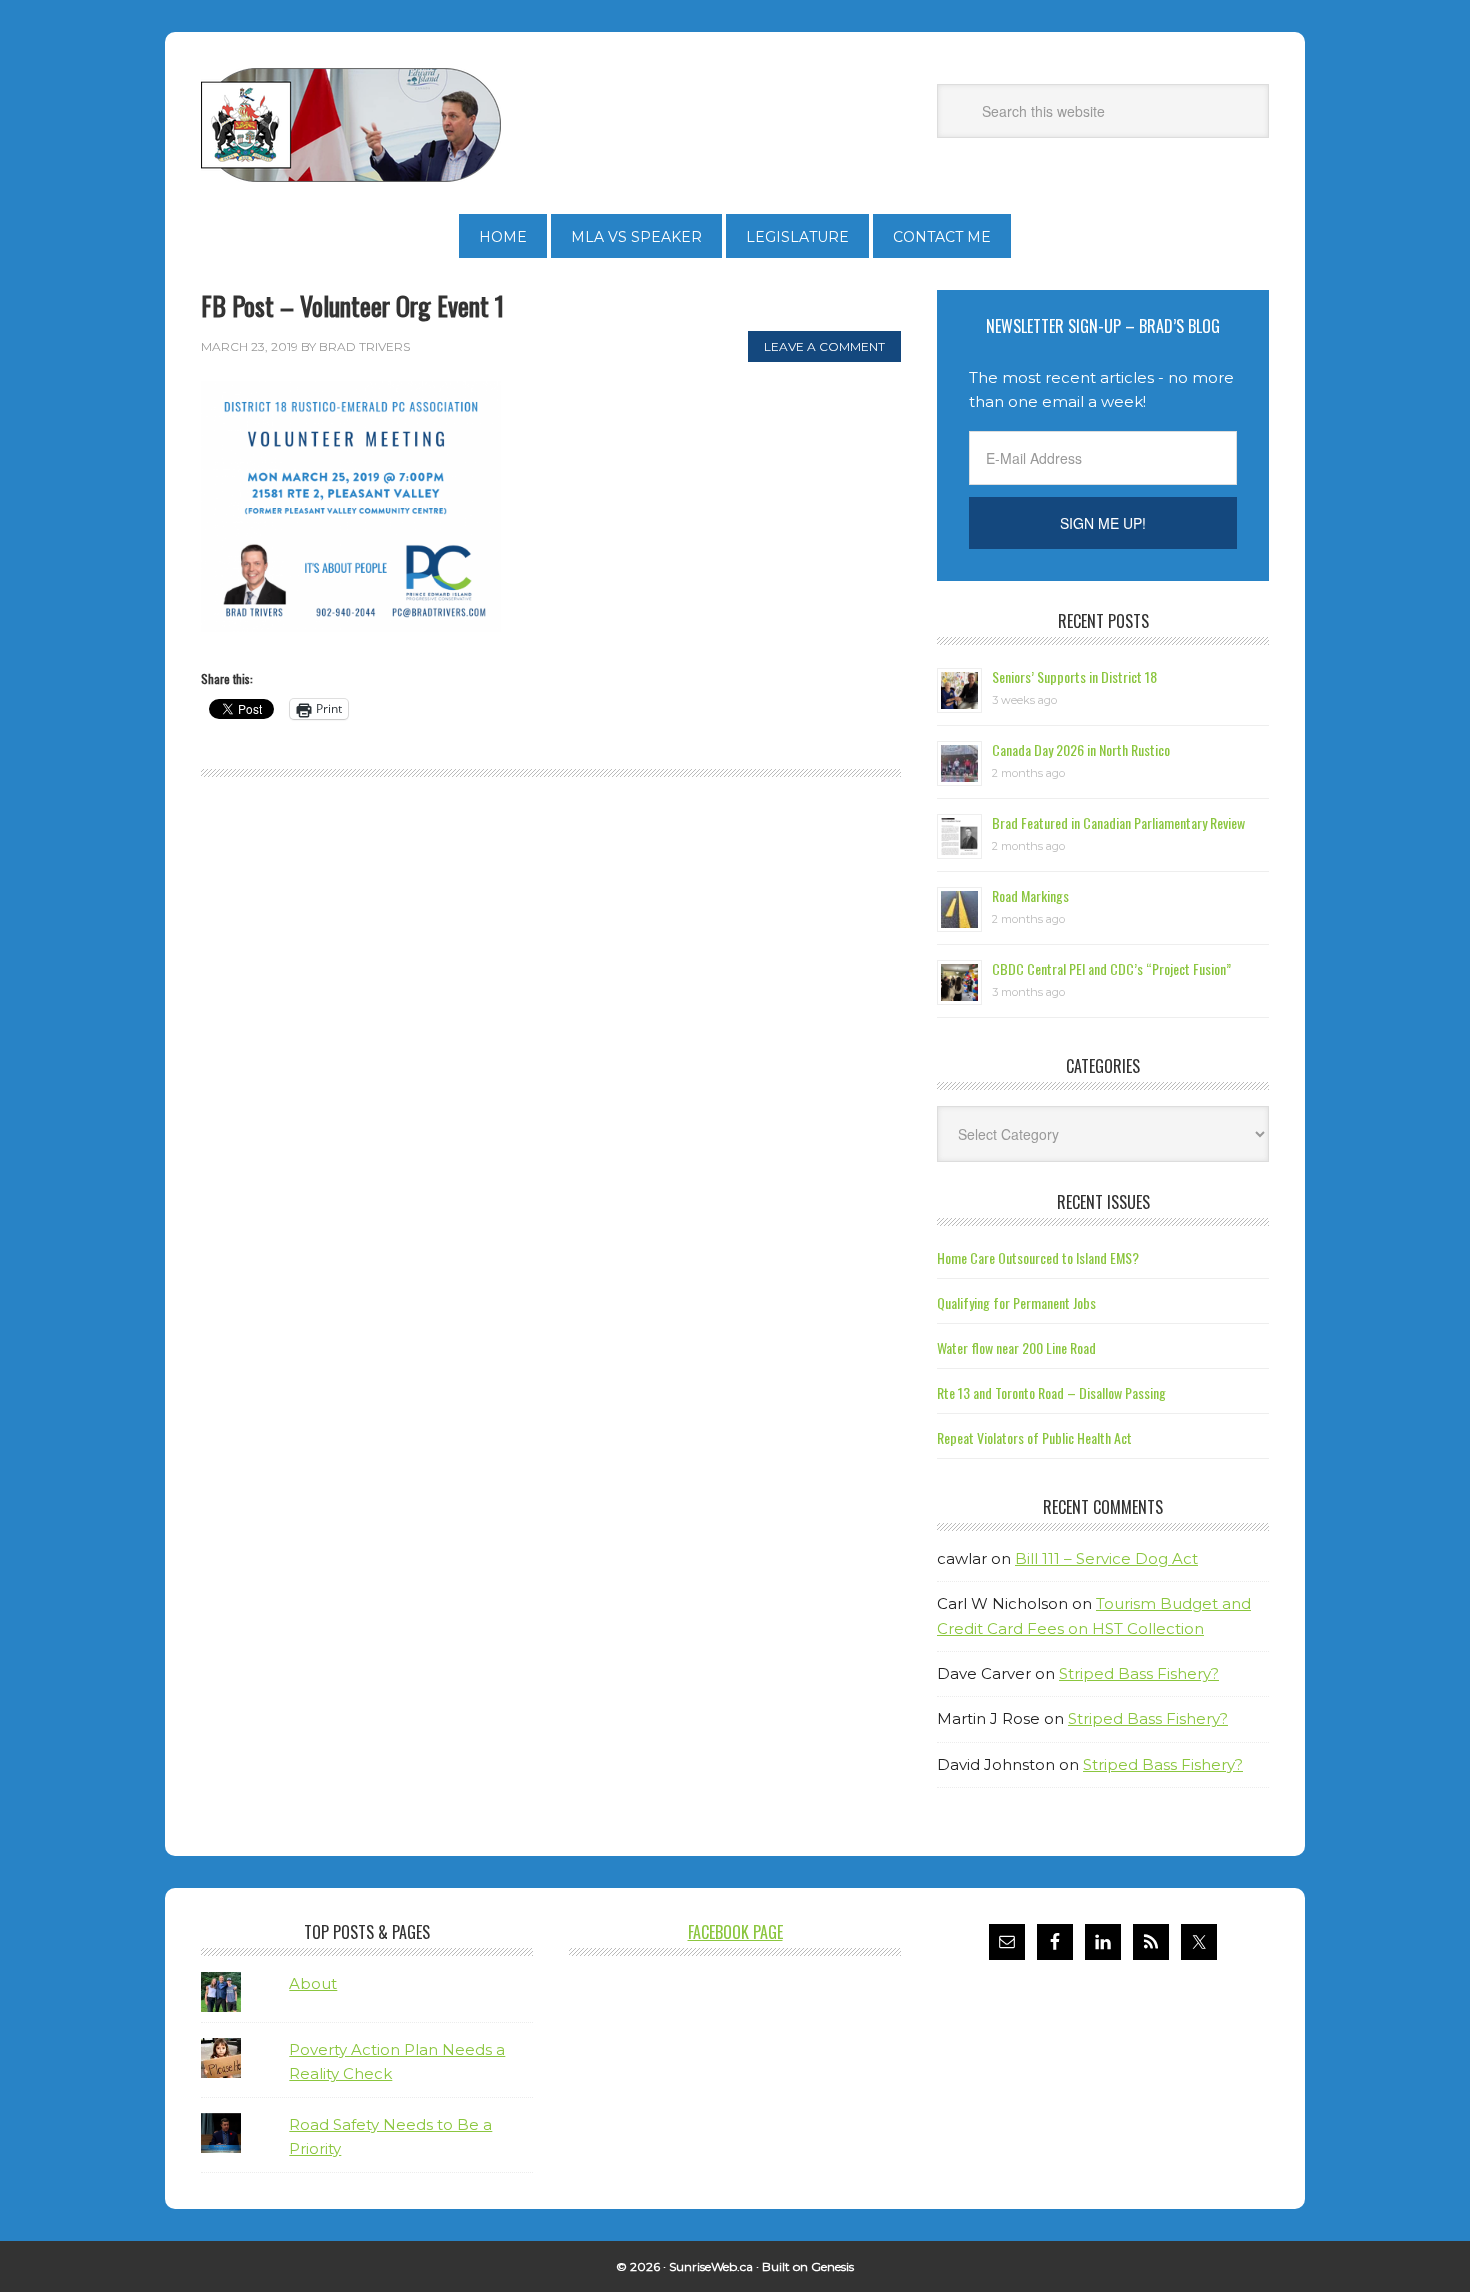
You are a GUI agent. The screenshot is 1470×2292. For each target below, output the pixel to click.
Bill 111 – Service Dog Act (1106, 1558)
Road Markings (1030, 895)
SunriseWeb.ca (711, 2266)
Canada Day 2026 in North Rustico (1081, 749)
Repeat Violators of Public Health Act (1034, 1437)
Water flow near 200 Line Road (1016, 1347)
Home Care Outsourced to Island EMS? (1038, 1257)
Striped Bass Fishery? (1139, 1673)
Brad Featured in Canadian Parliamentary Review (1118, 822)
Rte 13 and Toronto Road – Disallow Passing (1051, 1392)
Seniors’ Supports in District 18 (1074, 676)
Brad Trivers (351, 125)
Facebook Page (735, 1932)
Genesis (832, 2266)
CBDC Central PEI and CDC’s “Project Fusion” (1111, 968)
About (313, 1983)
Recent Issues (1103, 1202)
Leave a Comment (824, 346)
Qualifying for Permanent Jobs (1016, 1302)
